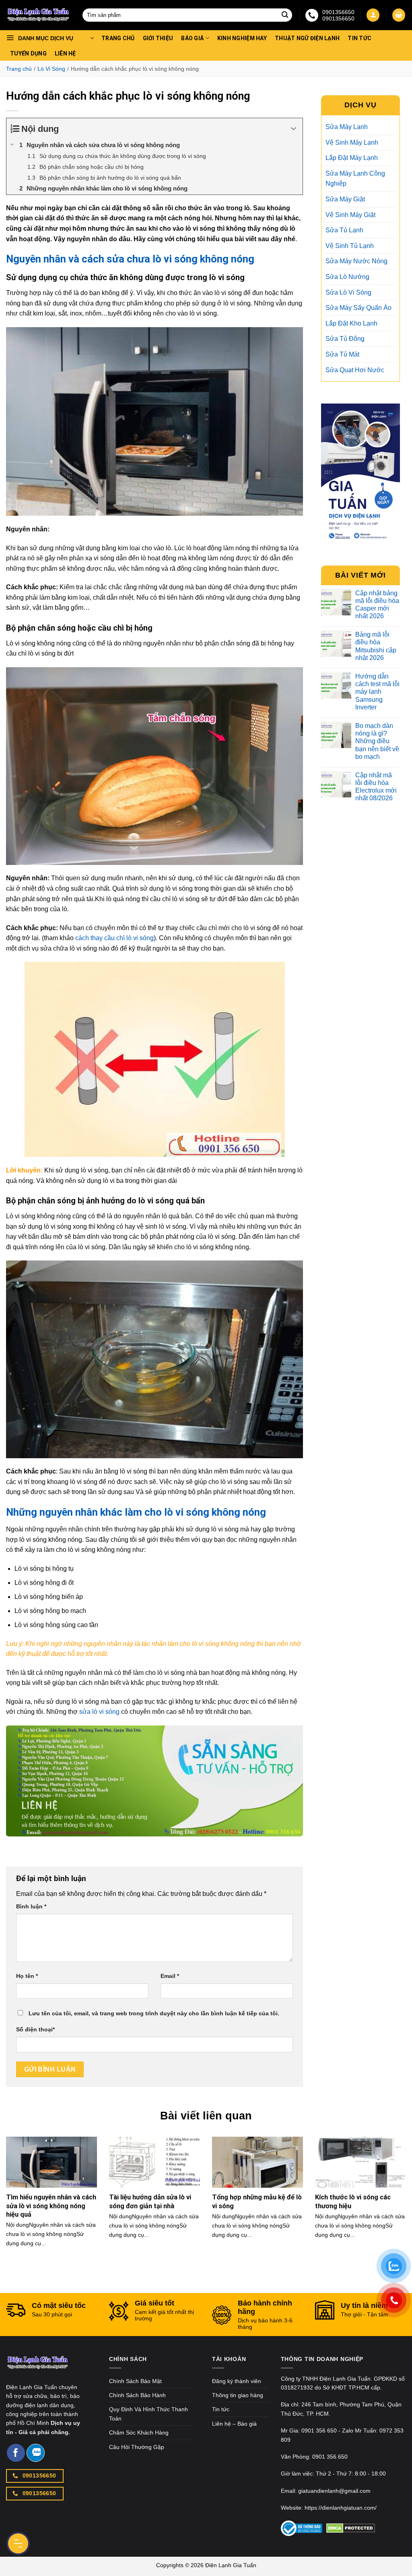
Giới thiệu (158, 38)
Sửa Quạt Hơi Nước (355, 370)
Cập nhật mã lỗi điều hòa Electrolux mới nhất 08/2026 (376, 787)
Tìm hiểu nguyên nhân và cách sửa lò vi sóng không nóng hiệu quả (51, 2206)
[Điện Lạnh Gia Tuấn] (38, 2368)
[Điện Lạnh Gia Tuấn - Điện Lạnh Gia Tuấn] (38, 15)
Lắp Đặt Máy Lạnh (352, 158)
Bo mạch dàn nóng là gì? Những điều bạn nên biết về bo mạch (377, 741)
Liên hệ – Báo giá (234, 2424)
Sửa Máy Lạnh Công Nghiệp (355, 179)
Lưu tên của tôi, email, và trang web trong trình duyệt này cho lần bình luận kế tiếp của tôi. (154, 2013)
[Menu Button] (18, 2543)
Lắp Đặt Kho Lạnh (351, 323)
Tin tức (359, 38)
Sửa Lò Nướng (347, 277)
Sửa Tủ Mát (342, 354)
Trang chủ (118, 38)
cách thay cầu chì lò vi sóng (114, 938)
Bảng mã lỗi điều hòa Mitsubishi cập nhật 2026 (376, 646)
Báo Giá (192, 38)
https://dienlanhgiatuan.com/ (341, 2508)
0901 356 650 (319, 2430)
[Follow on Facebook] (16, 2453)
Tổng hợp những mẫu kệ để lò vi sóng (257, 2202)
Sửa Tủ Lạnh (344, 230)
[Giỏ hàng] (399, 15)
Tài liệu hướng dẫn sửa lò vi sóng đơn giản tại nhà (150, 2202)
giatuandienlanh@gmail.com (334, 2491)
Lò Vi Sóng (51, 69)
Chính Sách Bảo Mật (135, 2381)
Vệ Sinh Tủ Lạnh (350, 246)
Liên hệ (65, 53)
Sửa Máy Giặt (345, 199)
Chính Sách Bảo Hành (137, 2395)
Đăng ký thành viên (237, 2381)
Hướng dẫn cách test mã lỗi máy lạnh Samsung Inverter (377, 692)
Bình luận (31, 1906)
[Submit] (285, 15)
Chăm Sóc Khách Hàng (139, 2433)
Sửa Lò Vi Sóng (348, 292)
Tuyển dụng (28, 53)
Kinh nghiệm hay (242, 38)
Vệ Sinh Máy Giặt (350, 215)
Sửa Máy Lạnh (347, 127)
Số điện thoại (35, 2029)
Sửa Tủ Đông (345, 339)
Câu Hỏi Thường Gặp (137, 2447)
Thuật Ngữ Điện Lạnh (307, 38)
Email (170, 1976)
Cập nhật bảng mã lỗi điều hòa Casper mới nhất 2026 (377, 605)
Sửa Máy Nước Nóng (356, 261)
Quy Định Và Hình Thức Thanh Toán (148, 2414)
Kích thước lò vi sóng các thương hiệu (353, 2202)
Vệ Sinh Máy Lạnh (352, 142)
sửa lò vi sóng (99, 1712)
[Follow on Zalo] (36, 2453)
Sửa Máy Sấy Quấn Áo (358, 308)
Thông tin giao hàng (238, 2395)
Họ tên (27, 1976)
